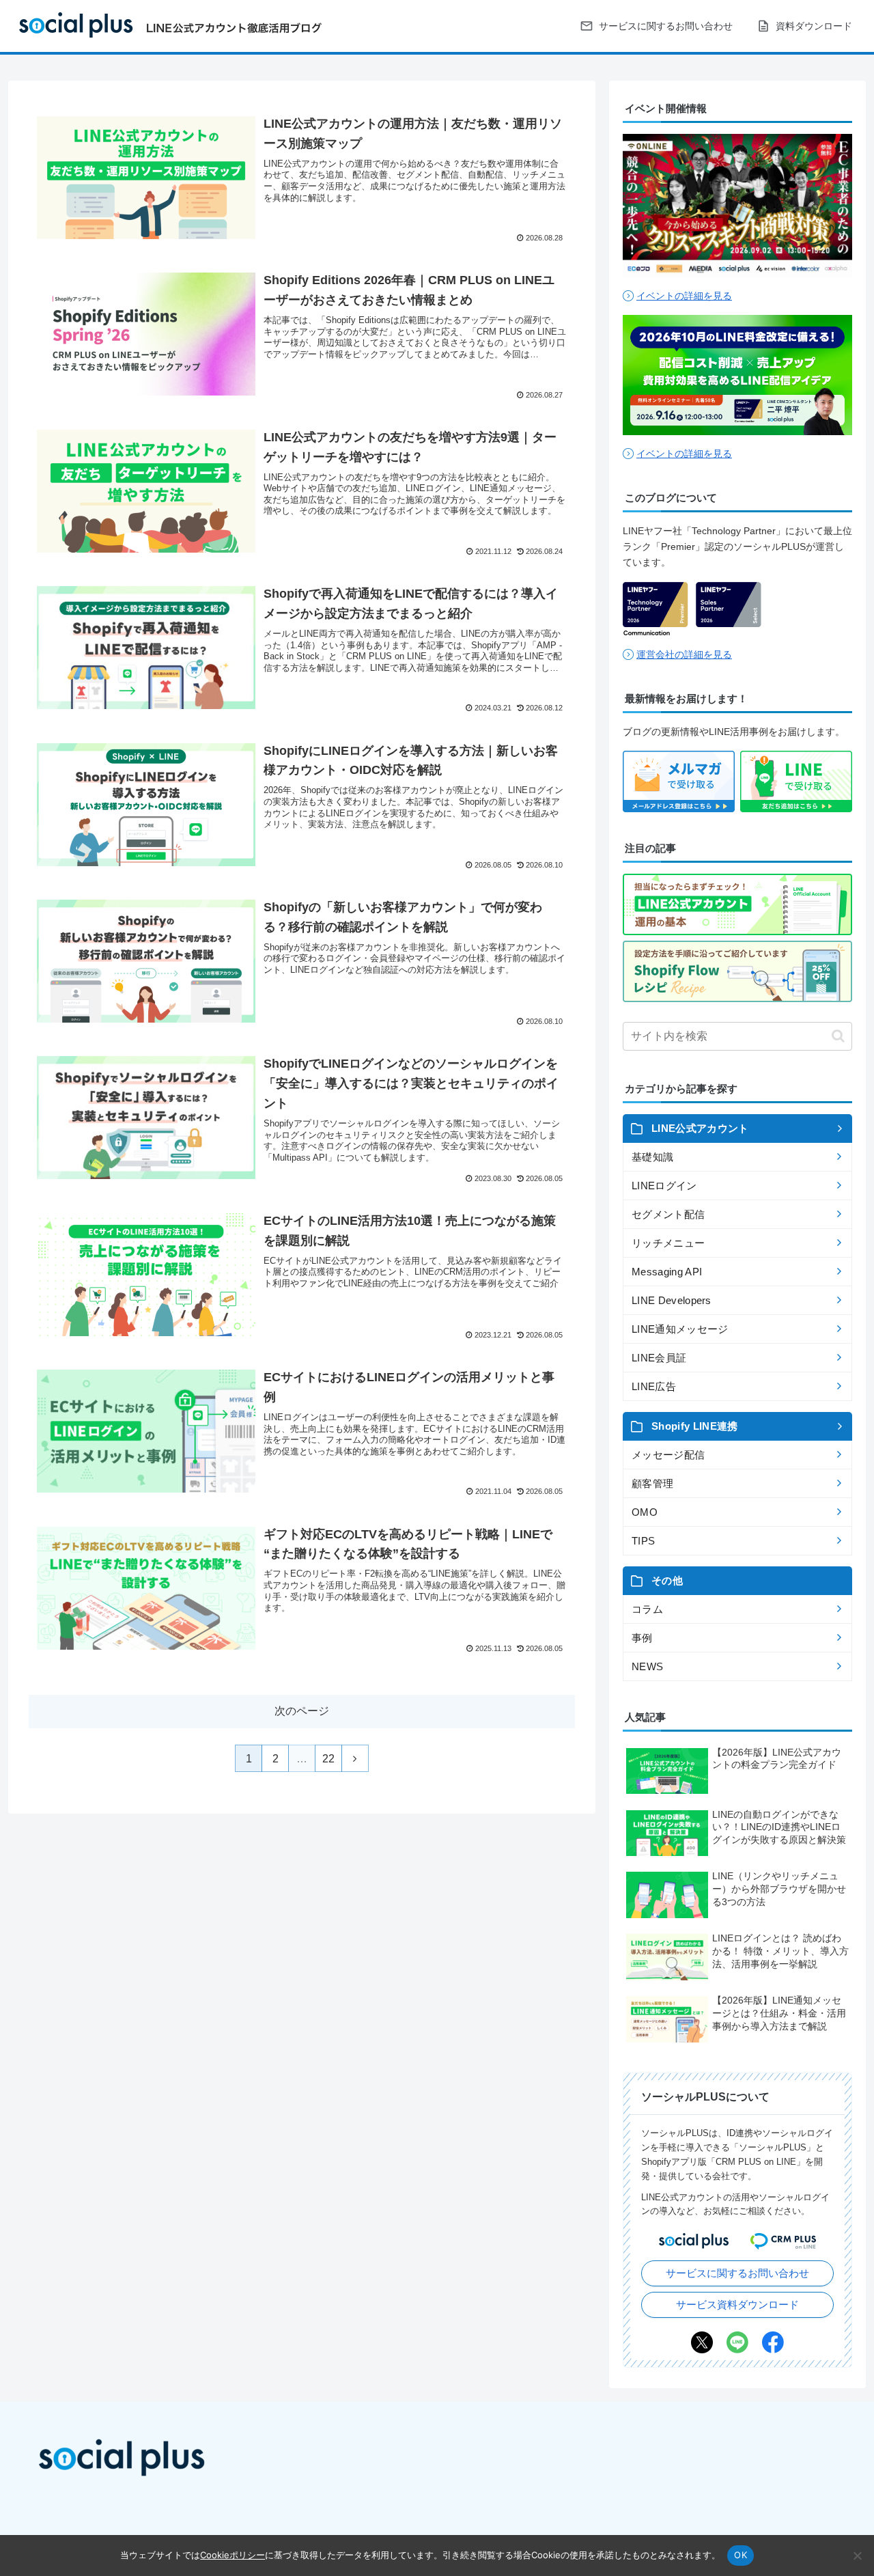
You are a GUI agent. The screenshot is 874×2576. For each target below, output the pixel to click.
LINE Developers (672, 1300)
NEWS (647, 1666)
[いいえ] (857, 2556)
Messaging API (667, 1272)
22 (328, 1759)
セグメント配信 (668, 1214)
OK (741, 2555)
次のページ (302, 1711)
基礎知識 (652, 1157)
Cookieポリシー (232, 2555)
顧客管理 (652, 1483)
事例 (642, 1638)
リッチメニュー (668, 1243)
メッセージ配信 (668, 1455)
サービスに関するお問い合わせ (737, 2273)
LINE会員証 (659, 1358)
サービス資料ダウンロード (737, 2304)
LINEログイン (664, 1186)
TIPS (643, 1541)
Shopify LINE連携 (694, 1426)
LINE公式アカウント (700, 1128)
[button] (838, 1036)
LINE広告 (654, 1386)
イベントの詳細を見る (684, 296)
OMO (645, 1512)
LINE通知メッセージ (680, 1329)
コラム (647, 1609)
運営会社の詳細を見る (684, 654)
